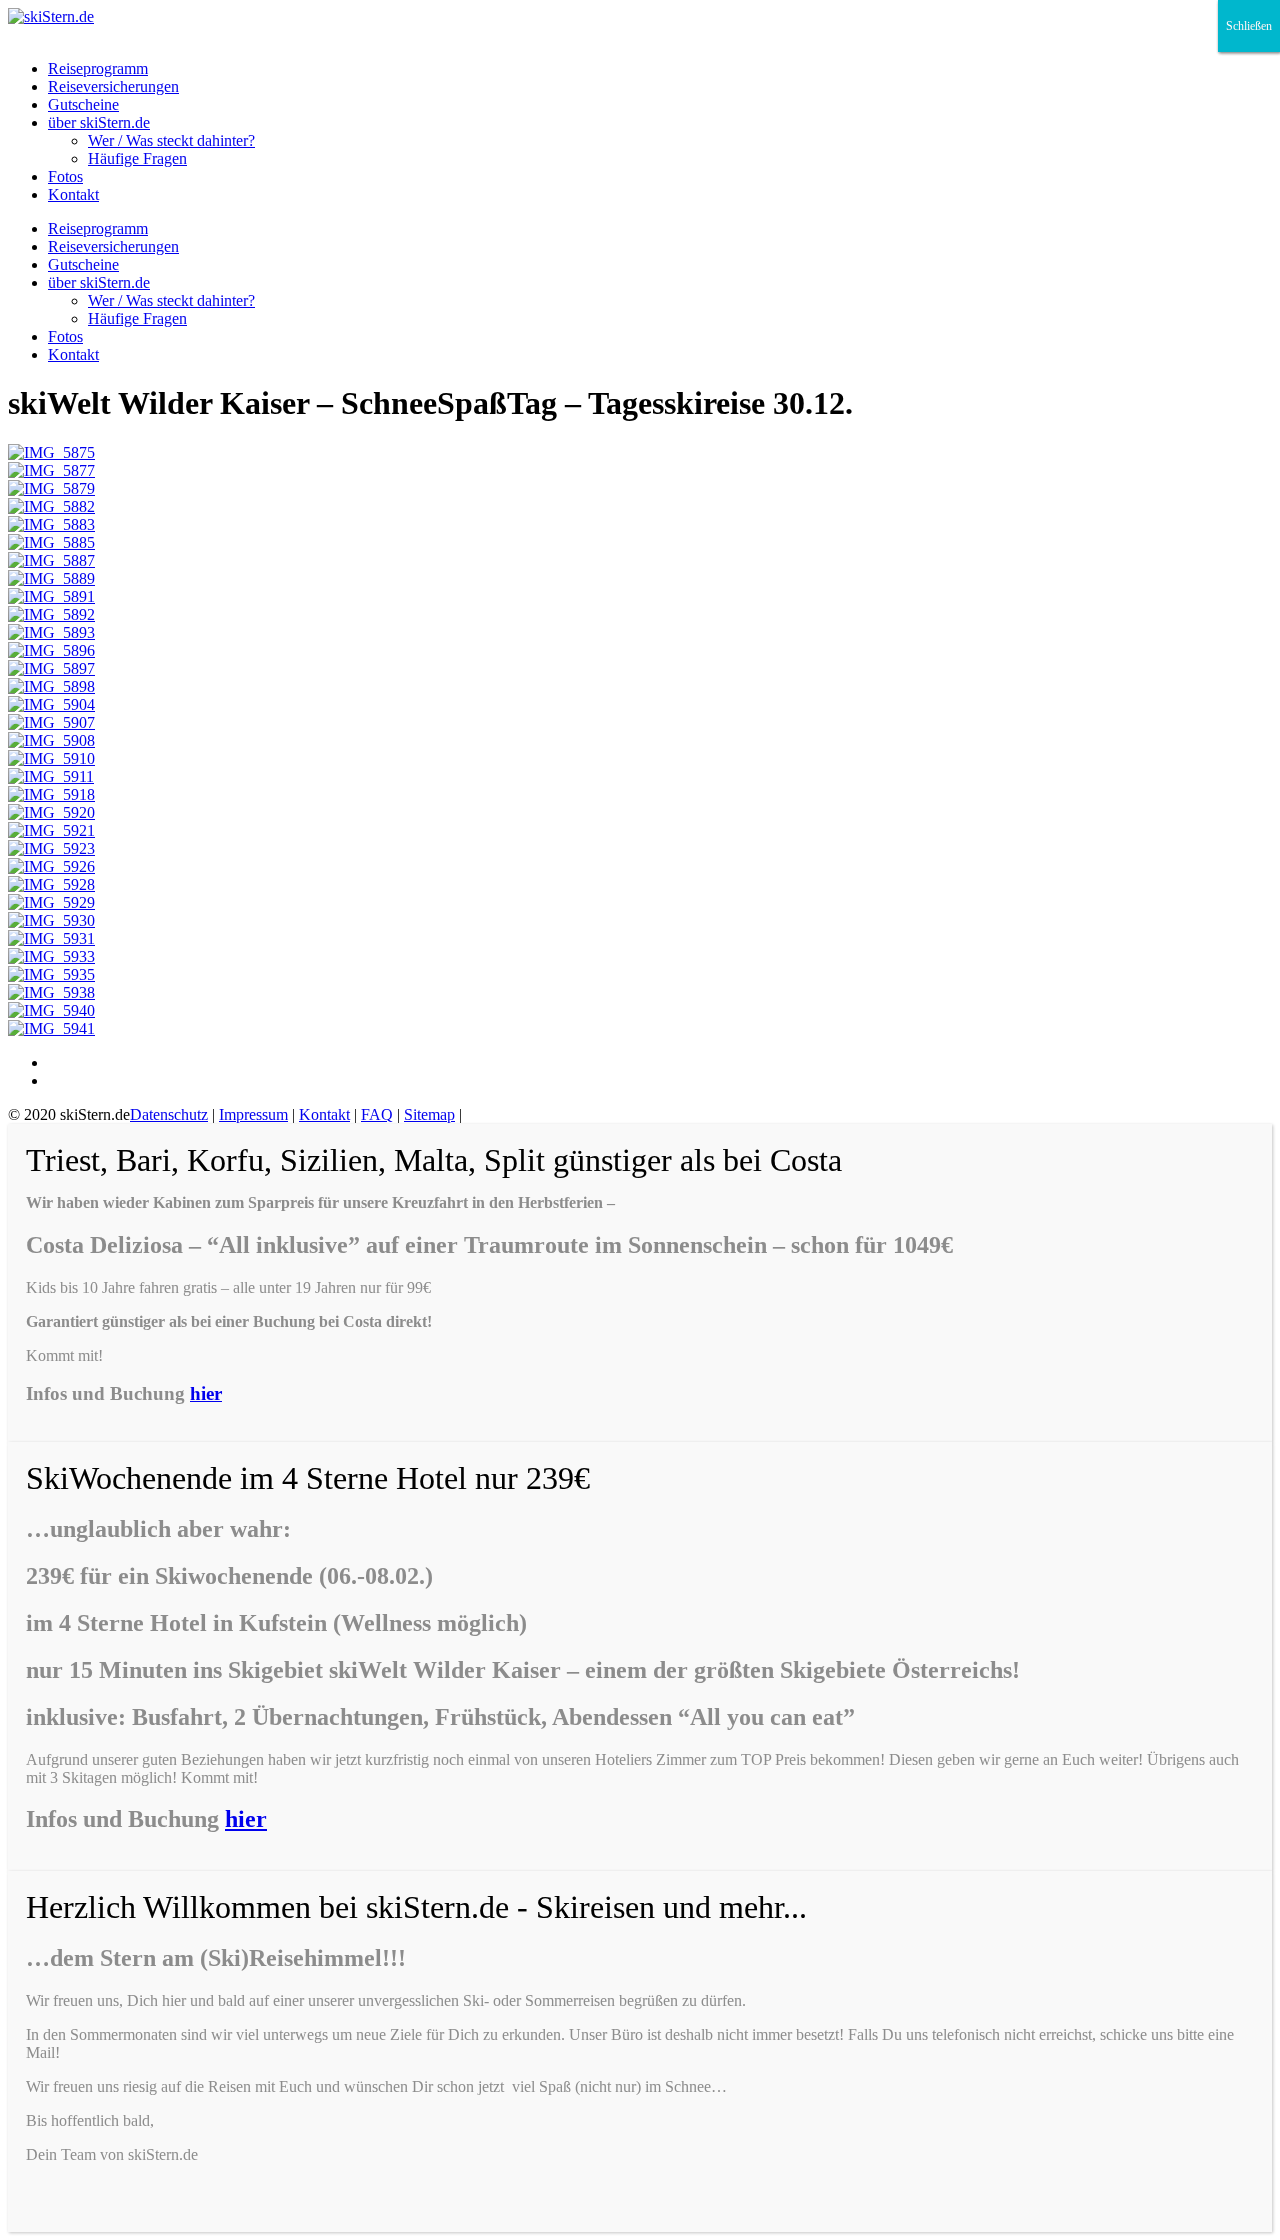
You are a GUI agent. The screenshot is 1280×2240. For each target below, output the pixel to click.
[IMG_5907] (51, 722)
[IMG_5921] (51, 830)
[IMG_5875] (51, 452)
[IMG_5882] (51, 506)
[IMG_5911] (51, 776)
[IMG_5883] (51, 524)
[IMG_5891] (51, 596)
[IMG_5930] (51, 920)
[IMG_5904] (51, 704)
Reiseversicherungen (113, 86)
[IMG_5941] (51, 1028)
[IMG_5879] (51, 488)
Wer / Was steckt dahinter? (171, 140)
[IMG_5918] (51, 794)
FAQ (377, 1114)
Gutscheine (83, 104)
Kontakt (73, 194)
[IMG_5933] (51, 956)
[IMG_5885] (51, 542)
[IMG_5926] (51, 866)
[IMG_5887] (51, 560)
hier (206, 1393)
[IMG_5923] (51, 848)
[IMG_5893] (51, 632)
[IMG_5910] (51, 758)
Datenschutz (169, 1114)
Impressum (253, 1114)
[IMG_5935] (51, 974)
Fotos (65, 176)
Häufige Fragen (137, 158)
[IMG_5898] (51, 686)
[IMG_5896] (51, 650)
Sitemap (429, 1114)
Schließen (1249, 26)
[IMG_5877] (51, 470)
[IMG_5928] (51, 884)
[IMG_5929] (51, 902)
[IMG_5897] (51, 668)
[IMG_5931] (51, 938)
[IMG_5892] (51, 614)
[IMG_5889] (51, 578)
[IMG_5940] (51, 1010)
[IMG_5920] (51, 812)
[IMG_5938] (51, 992)
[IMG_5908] (51, 740)
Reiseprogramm (98, 68)
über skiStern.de (99, 122)
